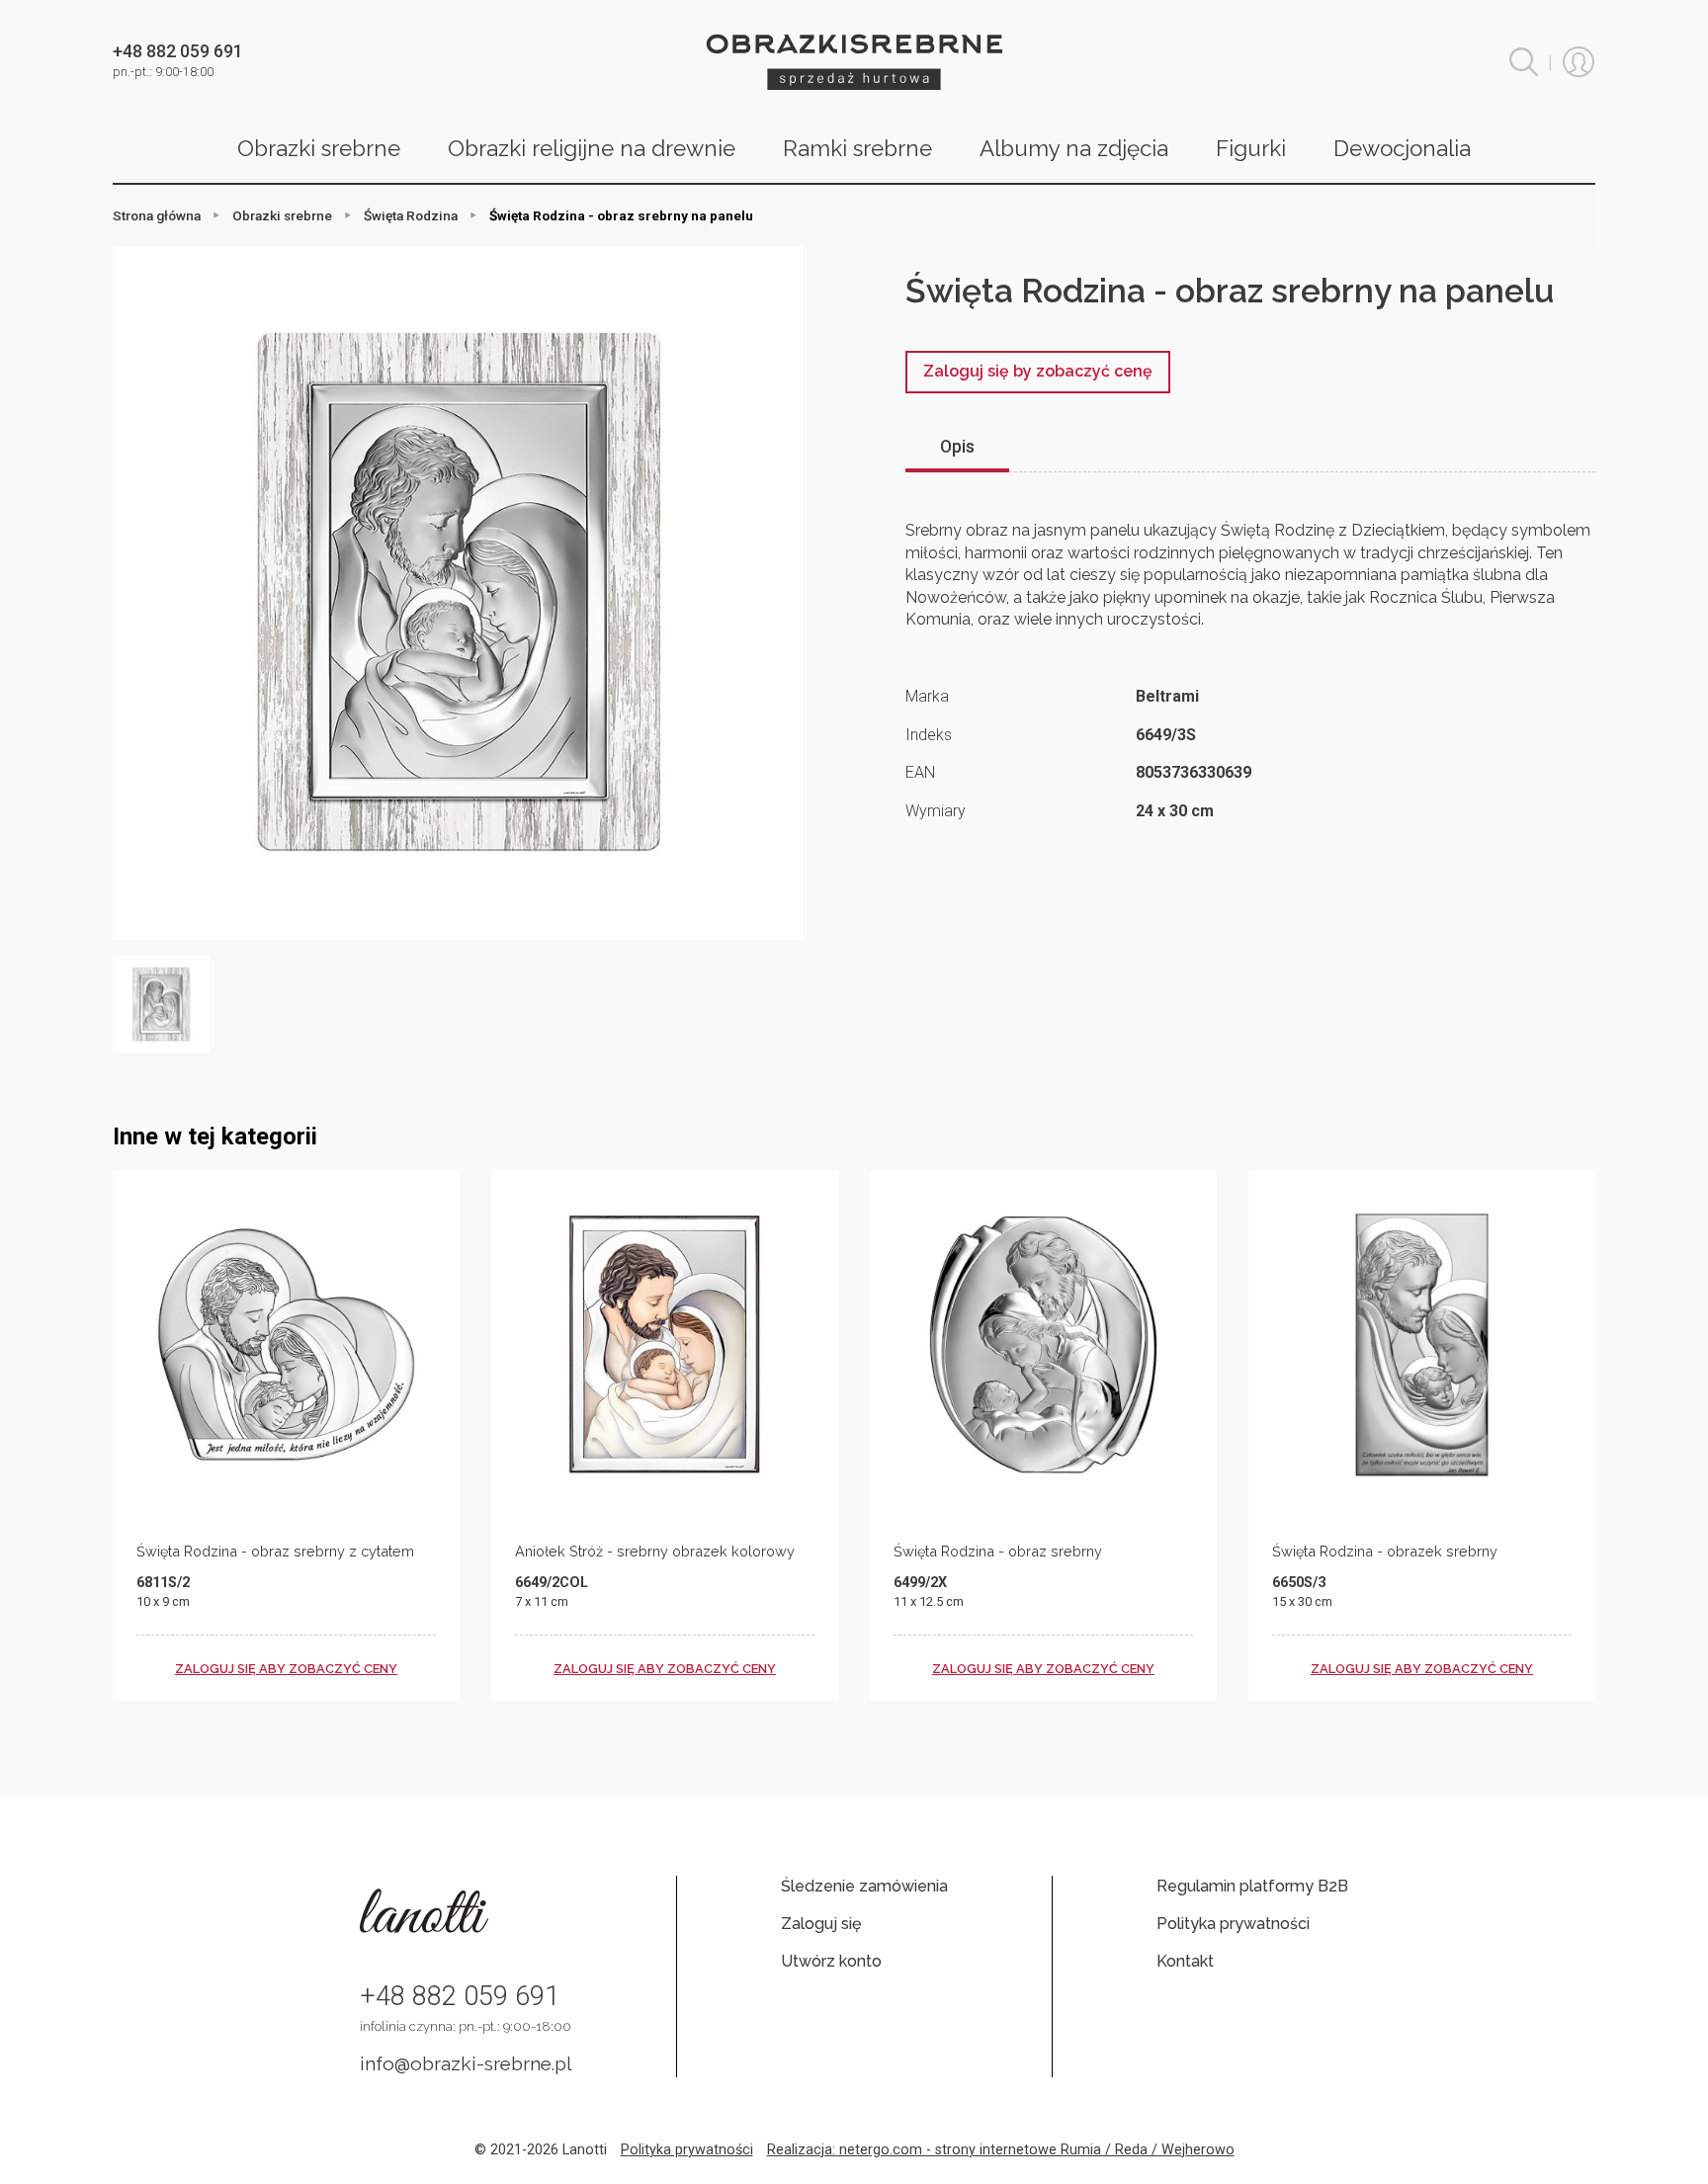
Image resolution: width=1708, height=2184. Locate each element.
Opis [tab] (957, 447)
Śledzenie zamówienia (864, 1886)
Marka (927, 696)
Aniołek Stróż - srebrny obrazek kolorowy (655, 1551)
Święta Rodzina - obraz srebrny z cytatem (275, 1551)
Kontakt (1185, 1961)
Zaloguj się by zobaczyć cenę (1038, 371)
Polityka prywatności (1233, 1924)
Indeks (929, 735)
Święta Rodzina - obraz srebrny (998, 1551)
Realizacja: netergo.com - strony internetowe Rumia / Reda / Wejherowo (1001, 2150)
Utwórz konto (831, 1961)
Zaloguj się (821, 1924)
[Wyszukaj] (1524, 62)
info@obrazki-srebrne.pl (466, 2063)
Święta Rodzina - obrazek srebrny (1385, 1551)
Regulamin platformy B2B (1252, 1886)
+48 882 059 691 (460, 1996)
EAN (920, 772)
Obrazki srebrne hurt (854, 62)
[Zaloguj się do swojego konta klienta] (1579, 62)
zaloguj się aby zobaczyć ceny (286, 1669)
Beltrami (1167, 696)
